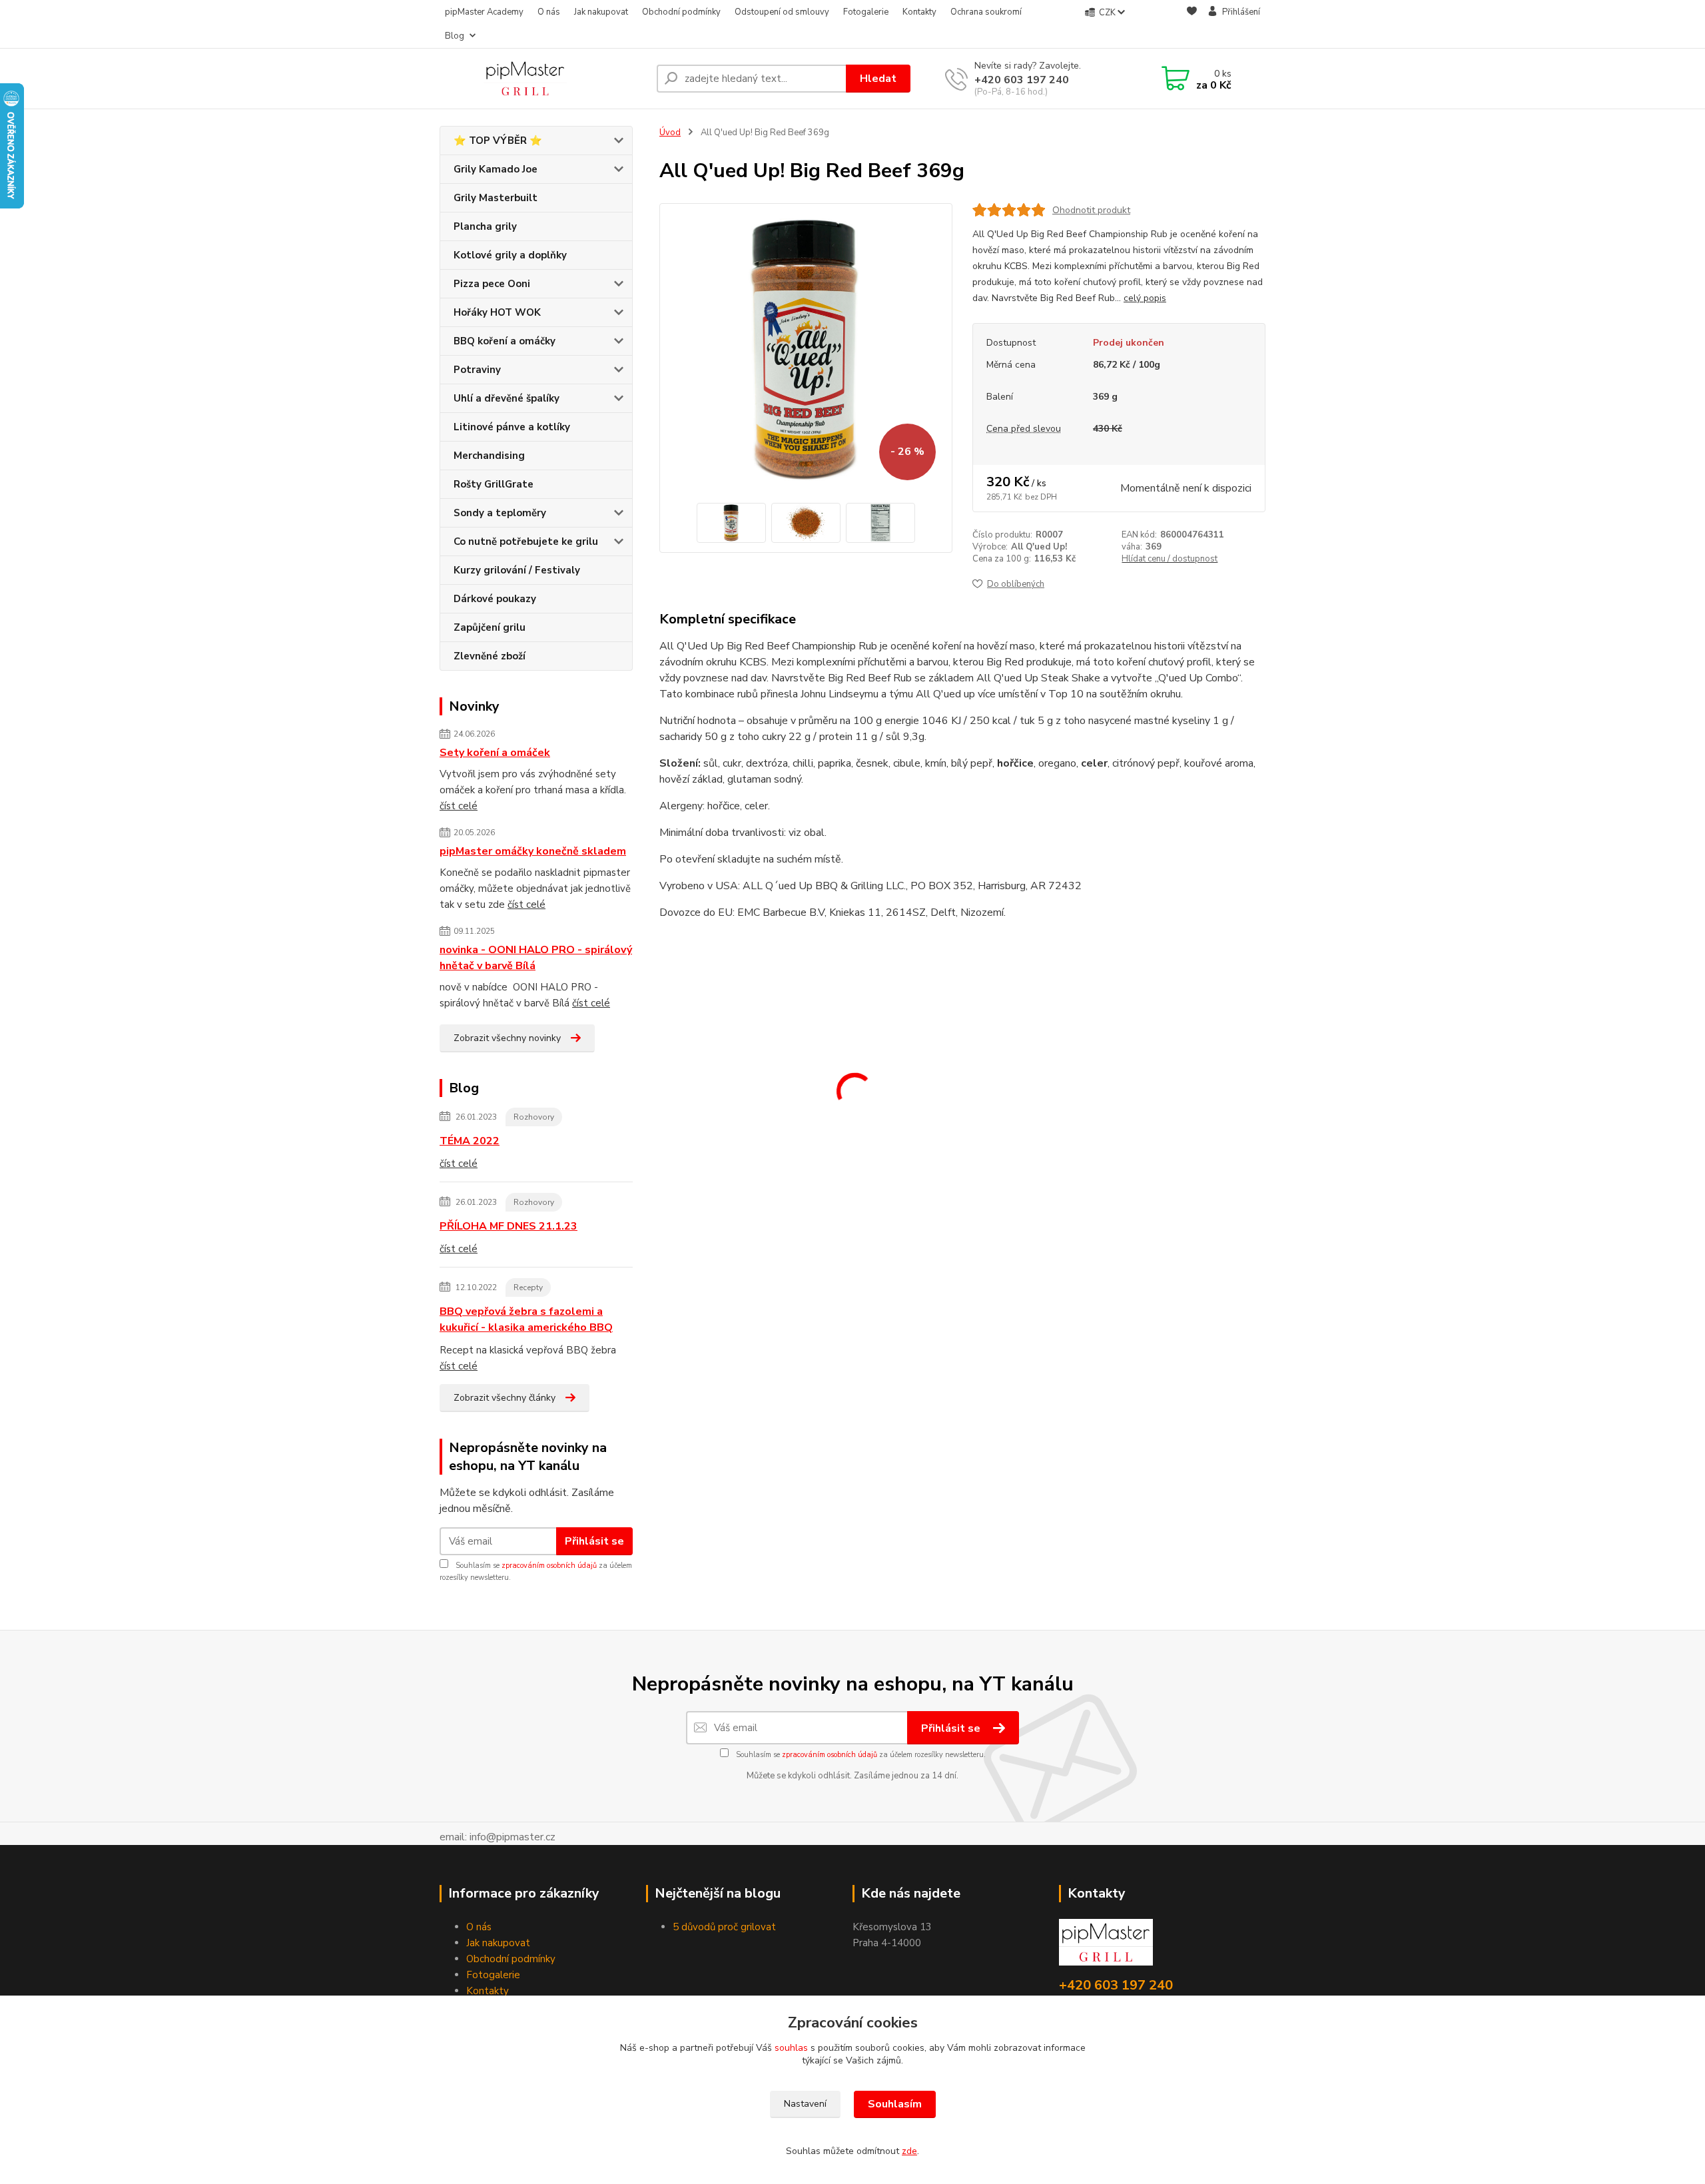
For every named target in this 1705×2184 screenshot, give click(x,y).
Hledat (878, 79)
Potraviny (477, 370)
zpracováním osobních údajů (549, 1566)
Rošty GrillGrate (494, 484)
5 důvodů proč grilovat (724, 1927)
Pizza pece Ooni (492, 284)
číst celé (459, 806)
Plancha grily (485, 226)
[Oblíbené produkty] (1192, 25)
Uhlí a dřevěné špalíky (507, 398)
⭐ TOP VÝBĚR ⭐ (498, 141)
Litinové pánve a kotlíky (512, 427)
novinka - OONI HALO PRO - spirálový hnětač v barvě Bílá (536, 958)
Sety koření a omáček (495, 753)
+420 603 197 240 (1022, 80)
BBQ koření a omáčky (505, 341)
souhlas (791, 2048)
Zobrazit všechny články (505, 1398)
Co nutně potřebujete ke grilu (526, 542)
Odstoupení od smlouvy (782, 12)
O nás (549, 12)
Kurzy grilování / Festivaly (517, 570)
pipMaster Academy (484, 12)
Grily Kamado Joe (496, 169)
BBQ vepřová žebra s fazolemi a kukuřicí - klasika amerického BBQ (526, 1319)
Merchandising (489, 456)
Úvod (670, 133)
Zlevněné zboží (490, 656)
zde (909, 2151)
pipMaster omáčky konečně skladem (533, 851)
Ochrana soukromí (986, 12)
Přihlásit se (594, 1541)
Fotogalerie (866, 12)
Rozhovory (534, 1117)
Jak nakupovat (601, 12)
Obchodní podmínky (681, 12)
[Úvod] (543, 79)
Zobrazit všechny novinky (507, 1038)
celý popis (1145, 298)
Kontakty (919, 12)
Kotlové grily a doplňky (510, 255)
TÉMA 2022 (470, 1141)
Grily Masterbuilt (496, 198)
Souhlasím (895, 2104)
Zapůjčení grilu (490, 627)
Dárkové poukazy (495, 599)
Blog (455, 36)
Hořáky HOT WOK (497, 312)
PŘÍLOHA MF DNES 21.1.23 (509, 1226)
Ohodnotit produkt (1091, 210)
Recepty (528, 1287)
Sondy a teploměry (500, 513)
